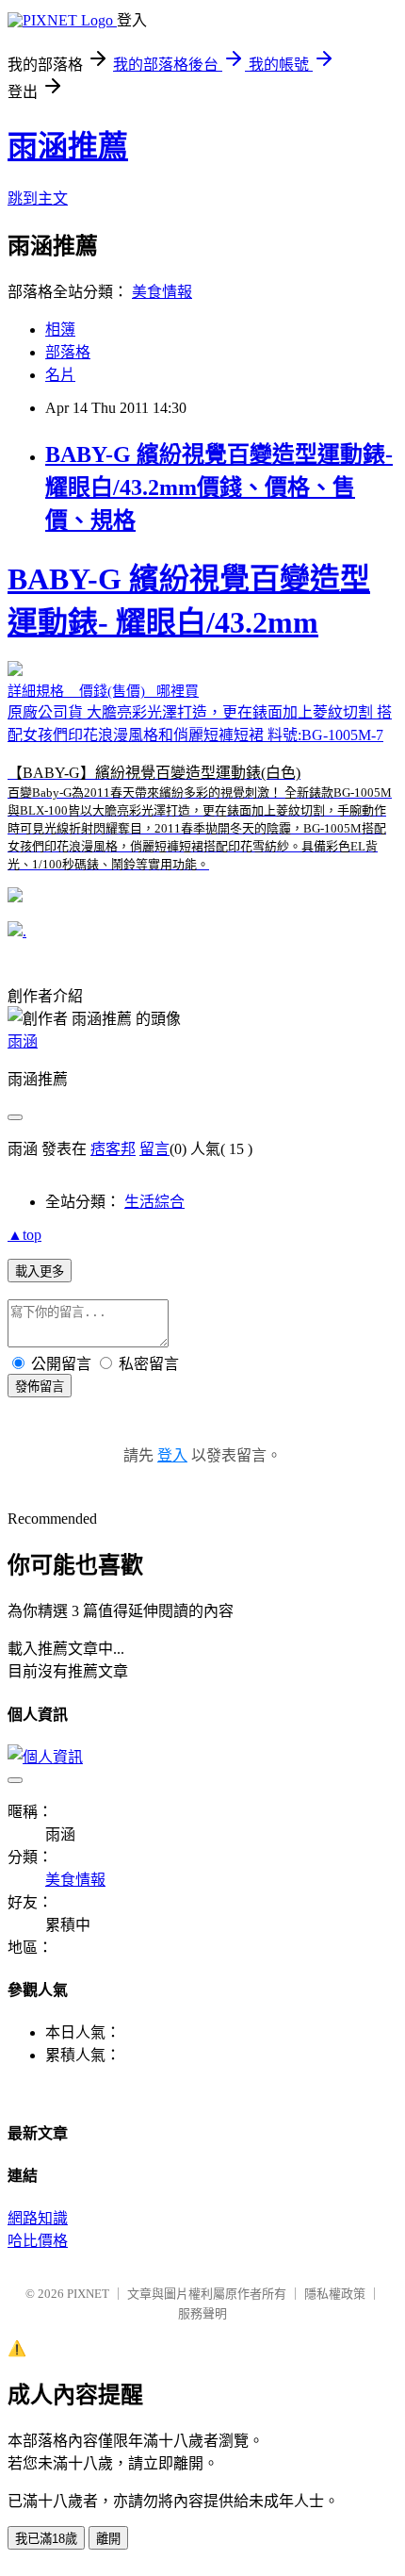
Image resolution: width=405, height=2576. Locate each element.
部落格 (68, 352)
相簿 (60, 330)
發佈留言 (40, 1387)
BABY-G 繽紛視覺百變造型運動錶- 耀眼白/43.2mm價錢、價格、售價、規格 (219, 487)
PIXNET (88, 2294)
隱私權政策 (335, 2294)
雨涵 (23, 1041)
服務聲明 (202, 2313)
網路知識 (38, 2218)
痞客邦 (113, 1149)
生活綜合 (154, 1202)
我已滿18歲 (46, 2539)
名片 (60, 375)
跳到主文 (38, 198)
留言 (154, 1149)
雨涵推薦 (68, 146)
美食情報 (162, 292)
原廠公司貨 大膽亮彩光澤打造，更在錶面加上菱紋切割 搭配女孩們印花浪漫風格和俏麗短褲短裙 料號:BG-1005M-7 (200, 717)
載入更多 (40, 1271)
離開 (108, 2539)
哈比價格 (38, 2241)
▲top (24, 1235)
